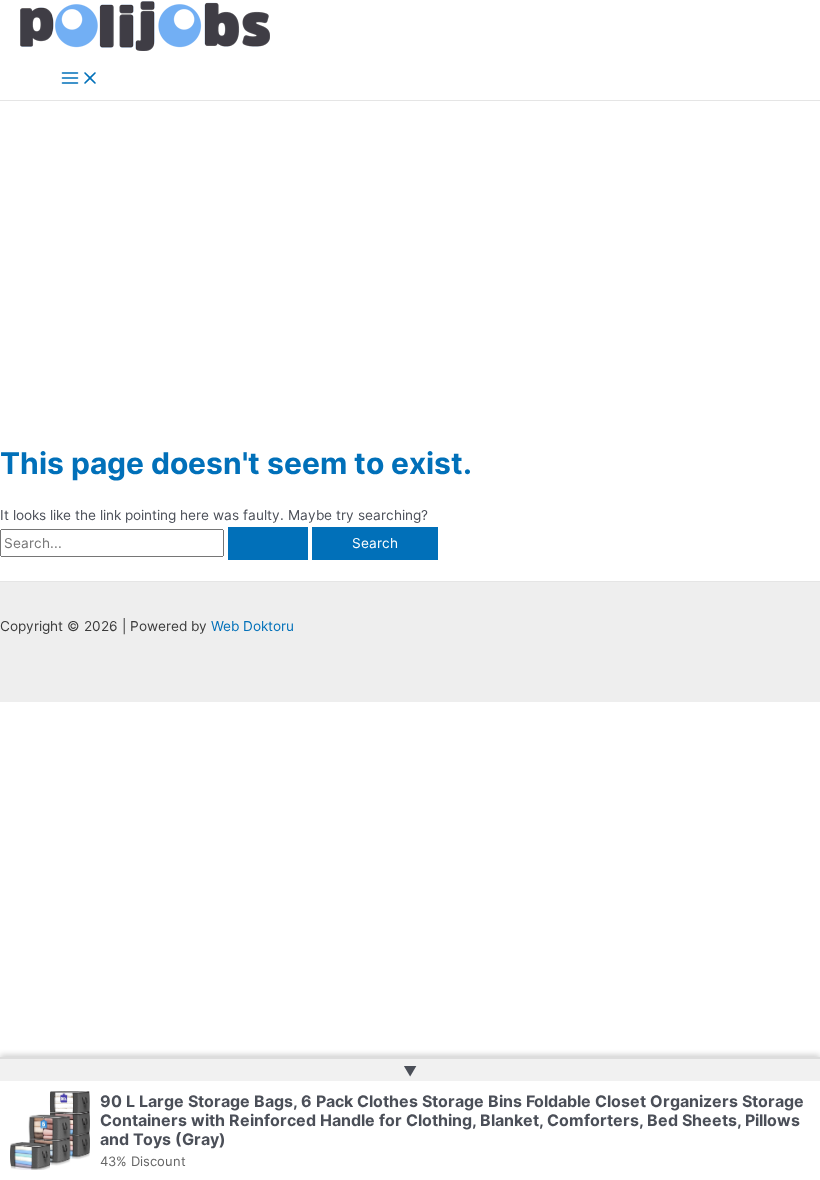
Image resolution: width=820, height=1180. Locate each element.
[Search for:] (156, 543)
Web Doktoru (252, 626)
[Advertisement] (410, 251)
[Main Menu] (80, 79)
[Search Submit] (268, 544)
